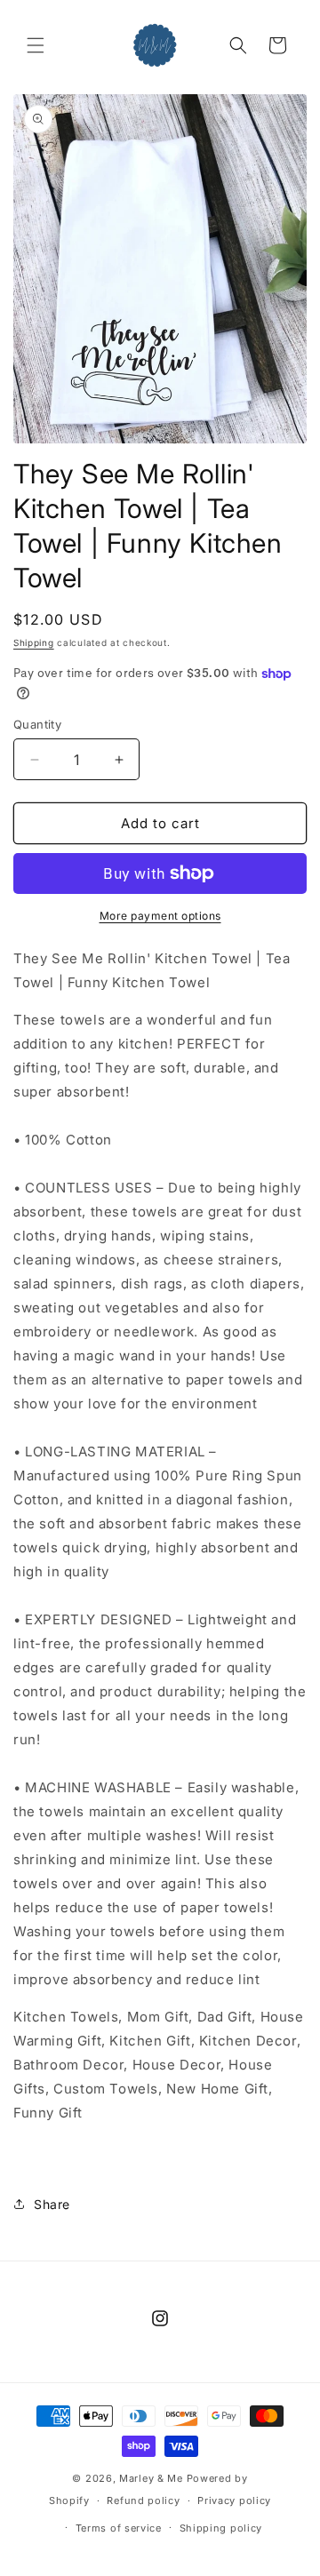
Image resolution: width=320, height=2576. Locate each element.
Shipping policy (221, 2528)
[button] (36, 45)
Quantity (37, 724)
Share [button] (52, 2204)
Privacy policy (234, 2500)
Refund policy (143, 2500)
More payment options (160, 916)
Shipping (34, 642)
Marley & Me (151, 2478)
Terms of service (119, 2528)
